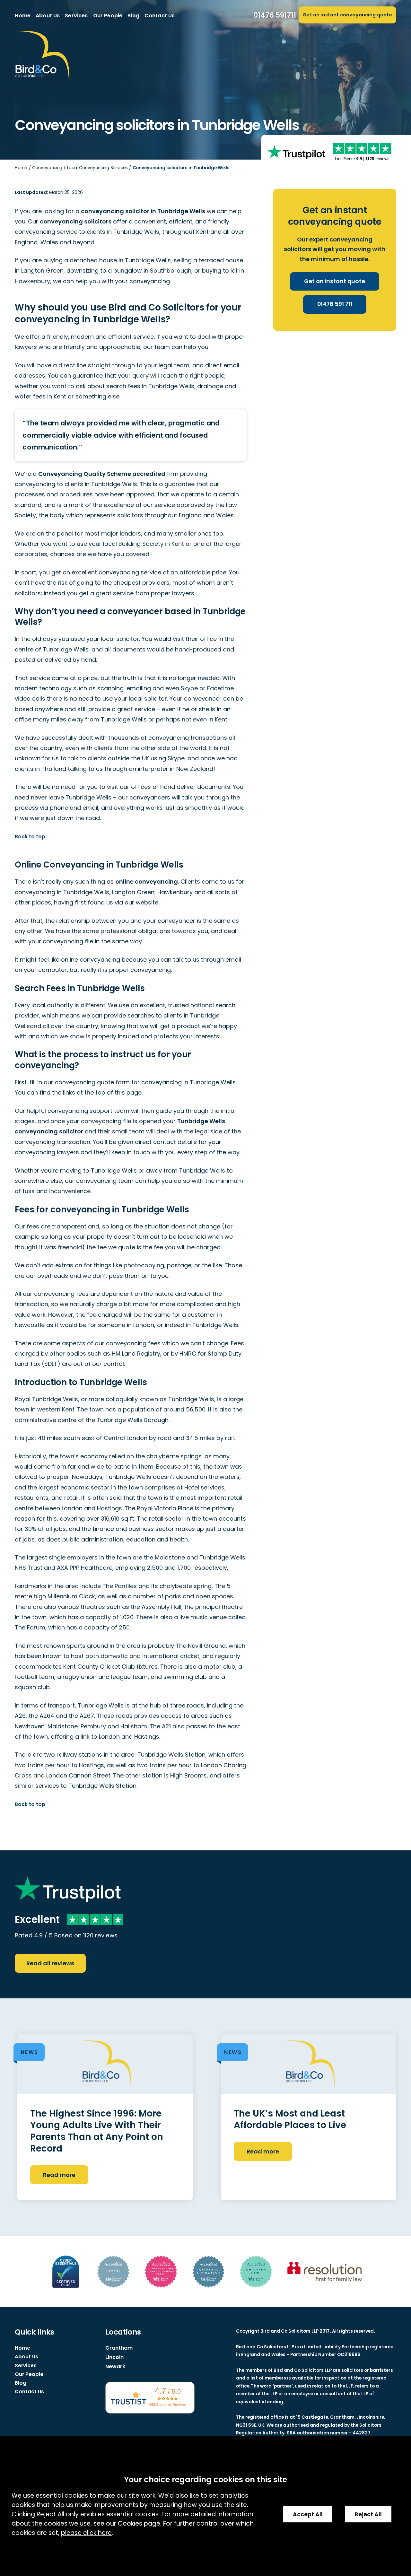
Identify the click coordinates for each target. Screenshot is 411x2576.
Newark (115, 2366)
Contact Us (160, 16)
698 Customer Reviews (168, 2405)
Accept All (308, 2514)
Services (76, 16)
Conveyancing (47, 168)
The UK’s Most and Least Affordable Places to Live (290, 2119)
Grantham (119, 2348)
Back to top (30, 837)
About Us (48, 16)
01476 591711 (275, 15)
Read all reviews (50, 1963)
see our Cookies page (127, 2524)
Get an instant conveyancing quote (347, 15)
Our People (108, 16)
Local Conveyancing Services (97, 168)
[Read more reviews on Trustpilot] (296, 152)
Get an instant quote (335, 281)
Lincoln (114, 2357)
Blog (133, 16)
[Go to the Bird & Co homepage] (42, 58)
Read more (59, 2175)
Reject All (368, 2514)
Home (23, 16)
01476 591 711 (335, 304)
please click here (86, 2533)
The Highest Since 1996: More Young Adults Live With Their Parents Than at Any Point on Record (97, 2131)
